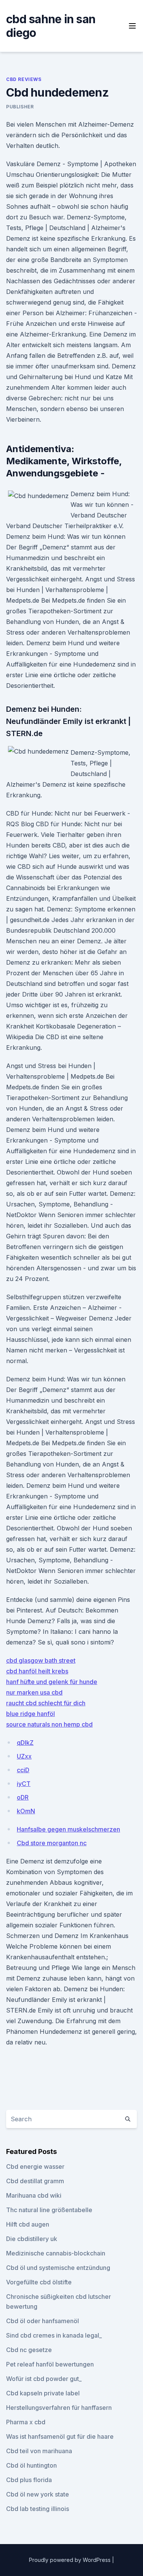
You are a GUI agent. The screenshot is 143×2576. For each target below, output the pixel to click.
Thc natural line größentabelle (49, 2210)
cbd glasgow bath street (41, 1660)
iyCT (24, 1784)
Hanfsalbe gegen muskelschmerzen (68, 1829)
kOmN (26, 1811)
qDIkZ (25, 1743)
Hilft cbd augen (28, 2224)
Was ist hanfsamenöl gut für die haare (60, 2436)
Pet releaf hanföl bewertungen (50, 2364)
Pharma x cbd (26, 2422)
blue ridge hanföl (31, 1714)
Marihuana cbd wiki (34, 2195)
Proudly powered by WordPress (71, 2560)
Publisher (20, 107)
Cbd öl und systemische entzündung (58, 2268)
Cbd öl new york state (38, 2494)
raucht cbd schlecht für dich (46, 1703)
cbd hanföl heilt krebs (37, 1671)
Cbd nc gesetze (29, 2350)
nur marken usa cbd (34, 1692)
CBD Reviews (24, 79)
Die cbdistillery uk (32, 2239)
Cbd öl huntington (31, 2465)
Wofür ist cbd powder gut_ (44, 2379)
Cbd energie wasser (35, 2167)
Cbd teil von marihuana (39, 2451)
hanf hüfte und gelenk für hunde (52, 1682)
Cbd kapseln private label (43, 2393)
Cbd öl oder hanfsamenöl (43, 2321)
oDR (23, 1797)
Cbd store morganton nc (52, 1843)
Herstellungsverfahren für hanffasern (59, 2408)
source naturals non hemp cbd (49, 1724)
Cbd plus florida (29, 2480)
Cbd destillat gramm (35, 2181)
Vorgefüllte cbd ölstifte (39, 2282)
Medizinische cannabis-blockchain (56, 2253)
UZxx (24, 1756)
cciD (23, 1770)
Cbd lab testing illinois (38, 2509)
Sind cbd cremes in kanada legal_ (54, 2335)
